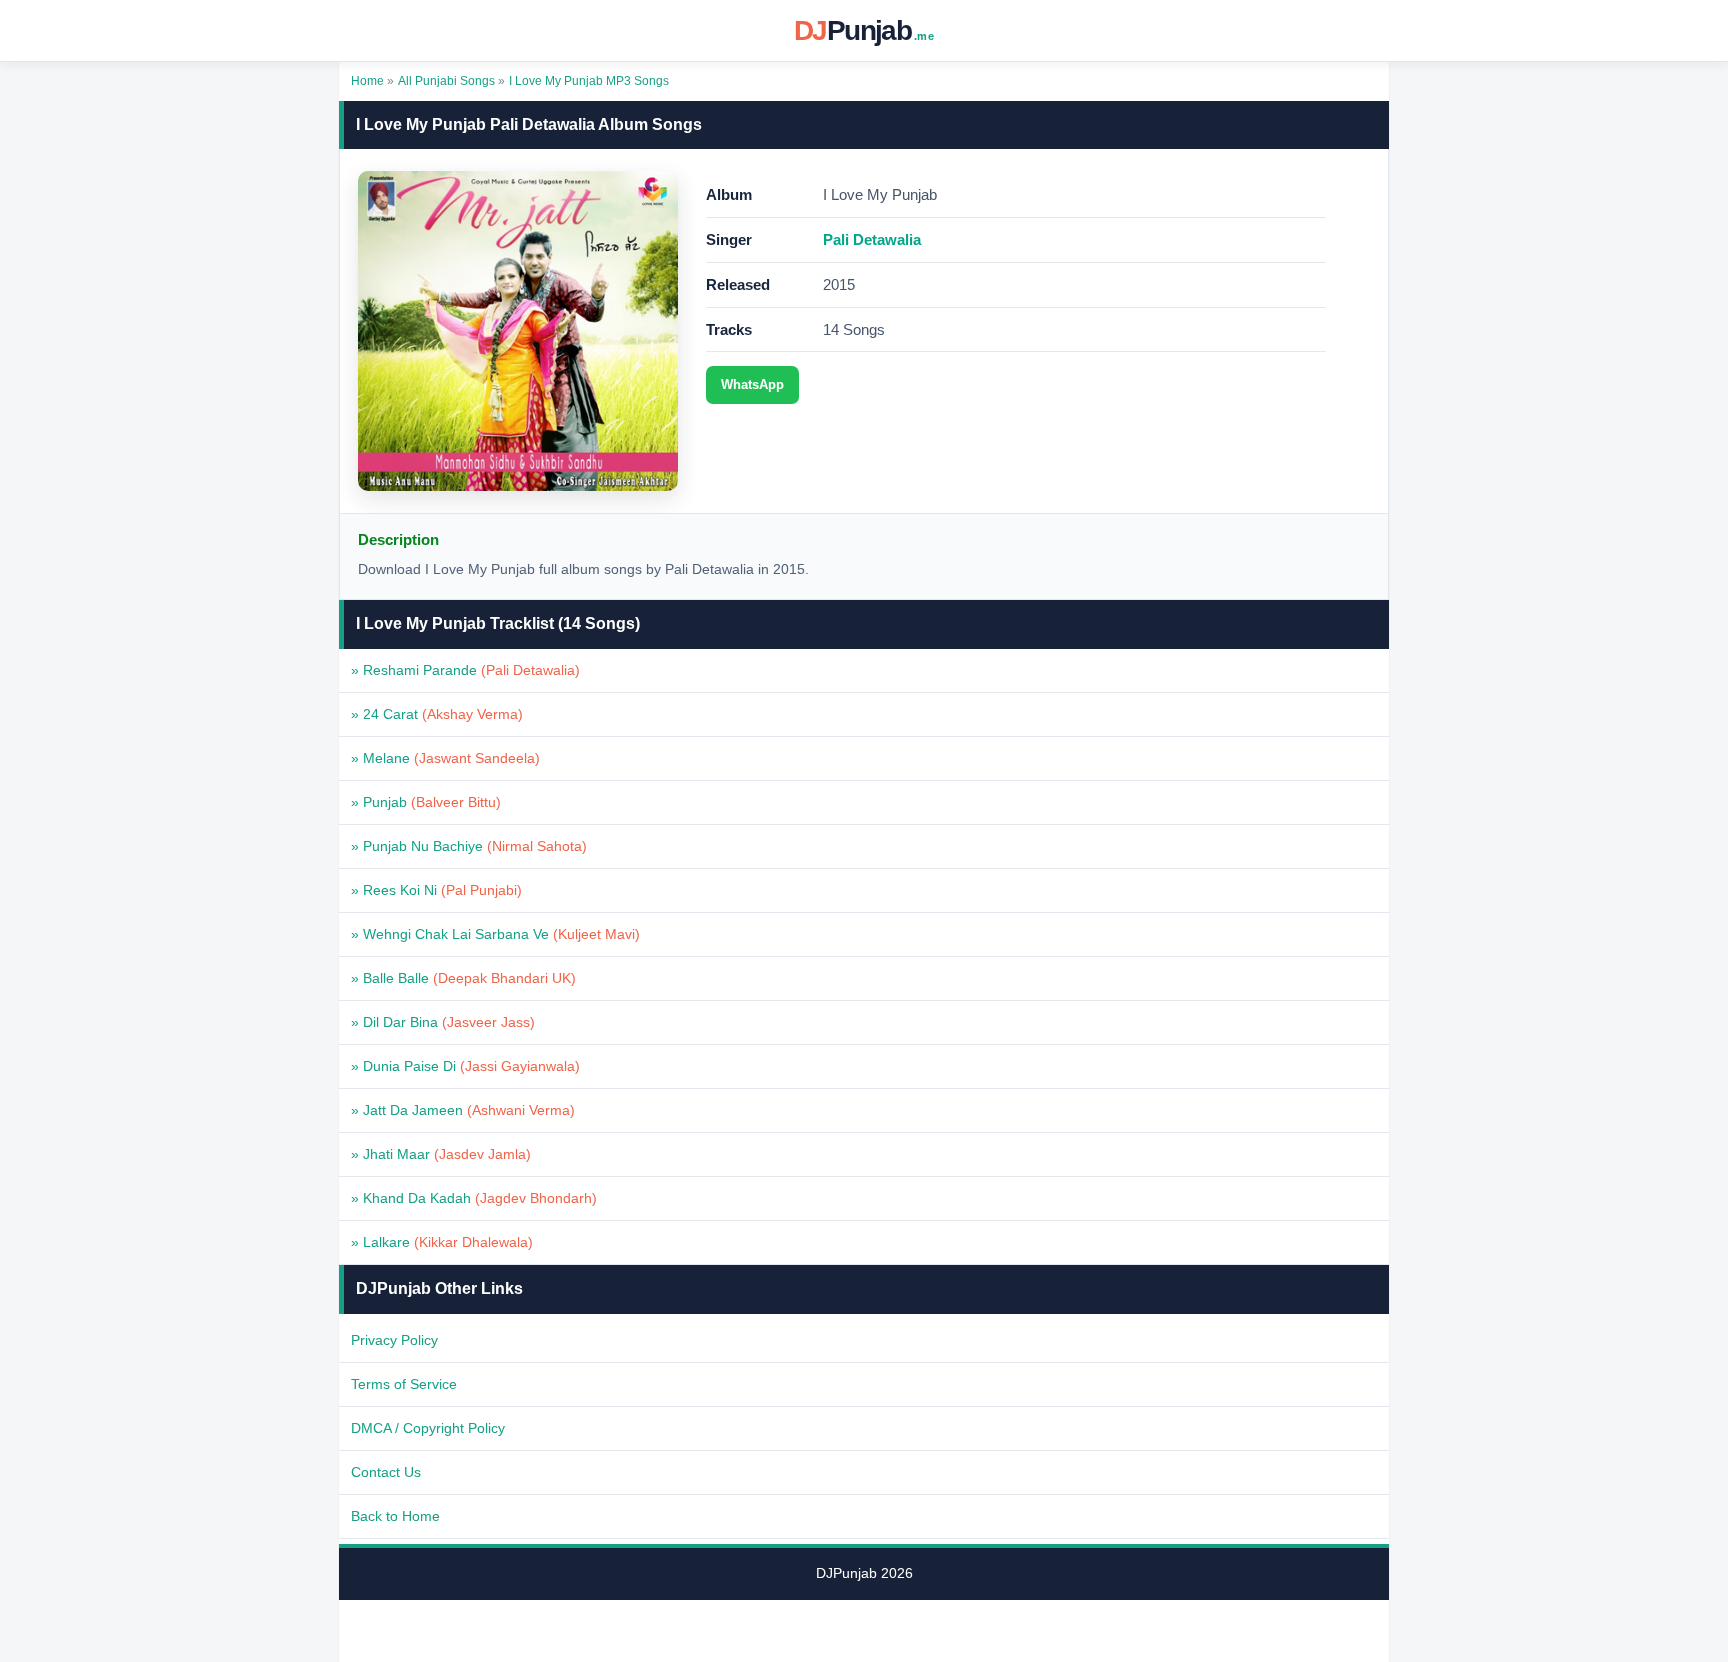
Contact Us (386, 1472)
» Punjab (426, 802)
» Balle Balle (463, 978)
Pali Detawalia (872, 239)
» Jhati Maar (441, 1154)
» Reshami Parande (465, 670)
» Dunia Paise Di (465, 1066)
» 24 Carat (437, 714)
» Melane (445, 758)
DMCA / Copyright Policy (428, 1428)
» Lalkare (442, 1242)
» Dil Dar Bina (443, 1022)
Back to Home (395, 1516)
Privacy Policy (394, 1340)
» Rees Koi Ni (436, 890)
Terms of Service (404, 1384)
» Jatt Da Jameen (463, 1110)
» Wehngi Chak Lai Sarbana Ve (495, 934)
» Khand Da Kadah (474, 1198)
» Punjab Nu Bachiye (469, 846)
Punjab (864, 30)
